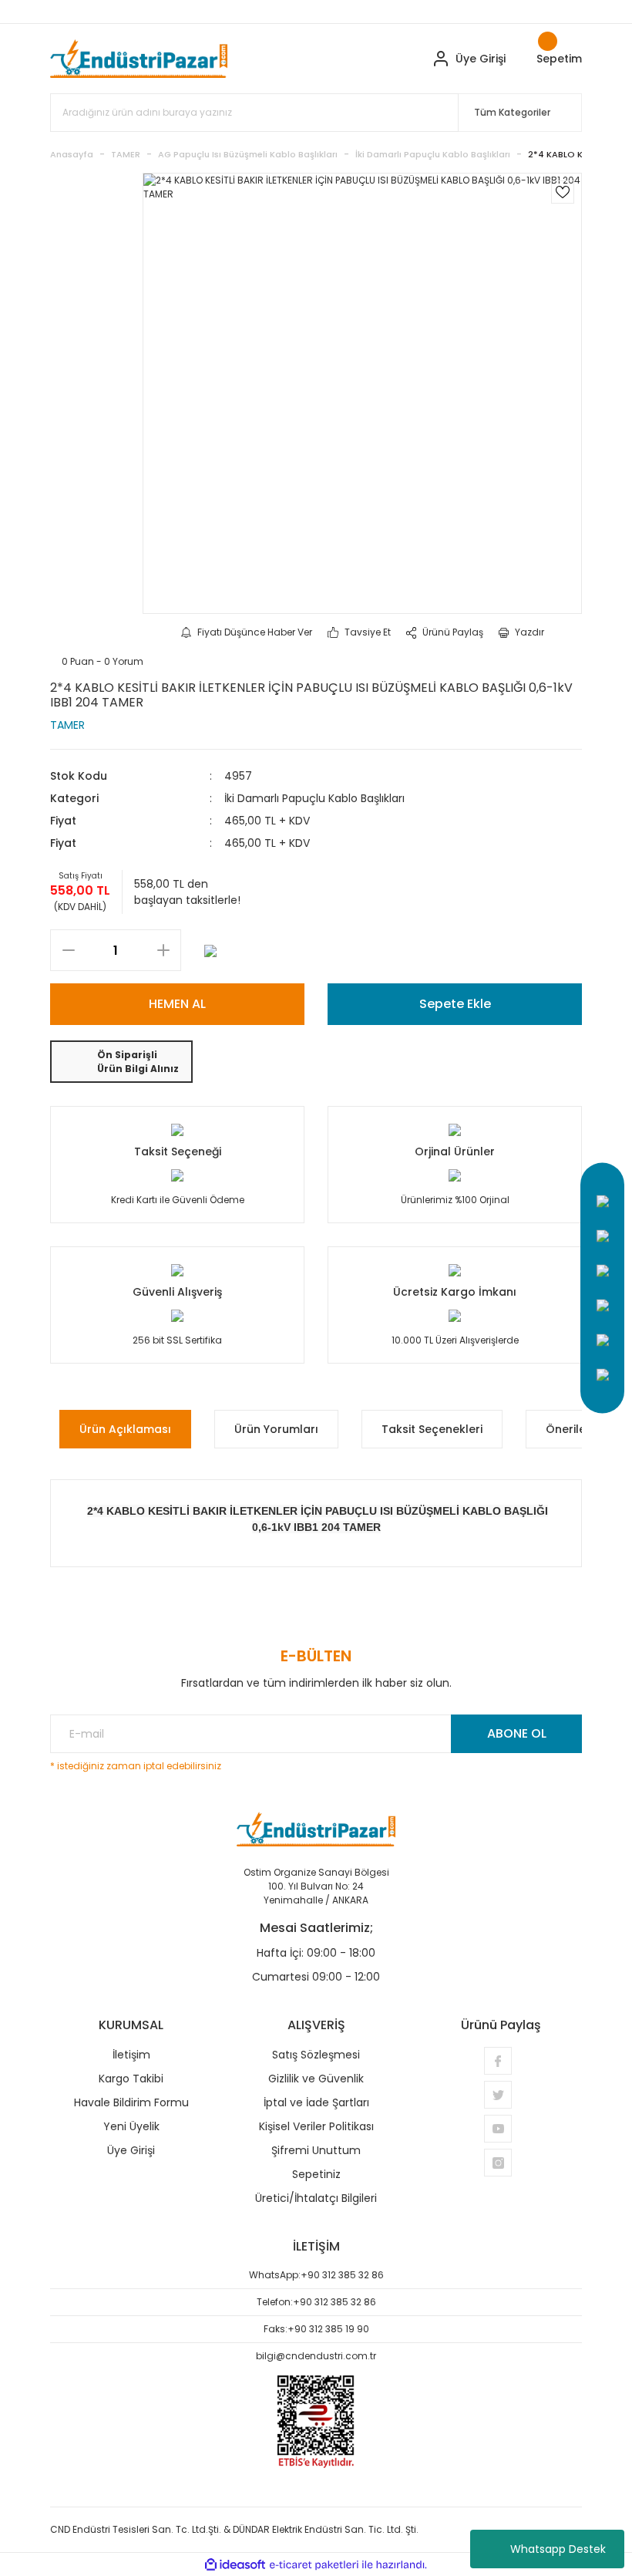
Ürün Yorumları (276, 1429)
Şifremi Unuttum (316, 2150)
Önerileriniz (577, 1429)
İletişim (131, 2055)
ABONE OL (517, 1733)
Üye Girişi (131, 2150)
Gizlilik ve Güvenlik (316, 2079)
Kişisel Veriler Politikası (316, 2126)
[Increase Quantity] (163, 950)
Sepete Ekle (455, 1004)
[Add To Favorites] (563, 192)
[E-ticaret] (314, 2564)
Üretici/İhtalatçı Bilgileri (316, 2198)
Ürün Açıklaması (125, 1429)
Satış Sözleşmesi (316, 2055)
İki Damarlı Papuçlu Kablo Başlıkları (314, 798)
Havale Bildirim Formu (131, 2102)
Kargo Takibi (131, 2079)
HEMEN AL (177, 1004)
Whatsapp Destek (558, 2549)
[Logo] (139, 59)
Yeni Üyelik (131, 2126)
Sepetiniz (316, 2174)
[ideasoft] (235, 2565)
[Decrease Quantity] (68, 950)
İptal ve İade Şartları (316, 2102)
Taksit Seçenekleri (432, 1429)
